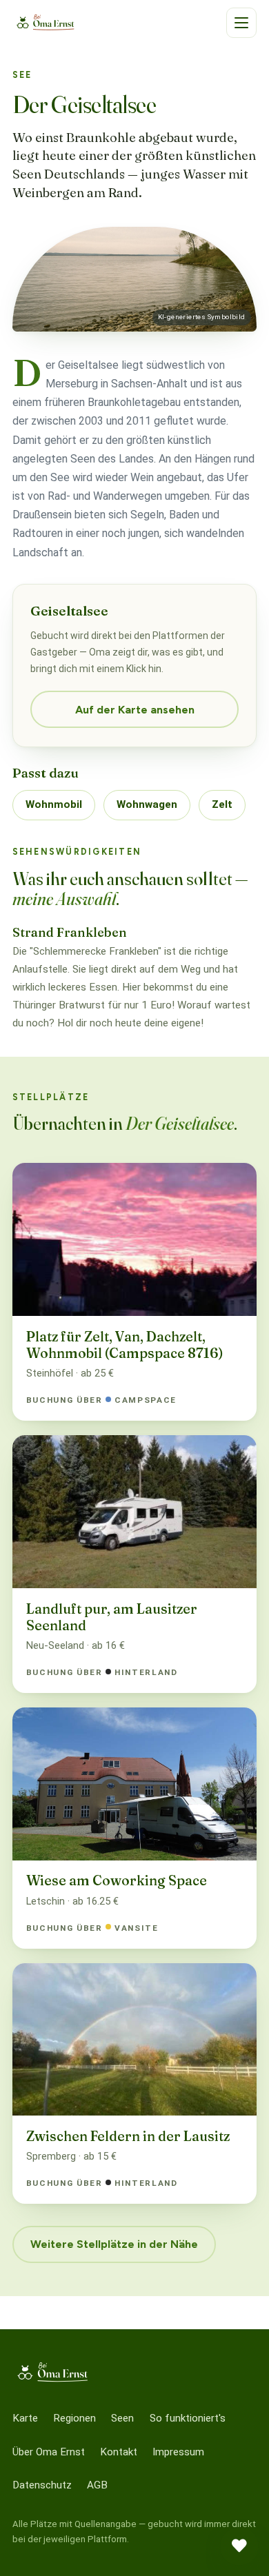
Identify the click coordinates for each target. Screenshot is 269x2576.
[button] (241, 23)
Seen (122, 2418)
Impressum (178, 2452)
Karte (25, 2418)
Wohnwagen (147, 804)
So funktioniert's (188, 2418)
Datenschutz (42, 2485)
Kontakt (119, 2452)
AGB (97, 2485)
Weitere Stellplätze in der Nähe (114, 2244)
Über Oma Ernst (49, 2452)
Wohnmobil (54, 804)
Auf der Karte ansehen (135, 710)
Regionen (74, 2418)
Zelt (222, 804)
